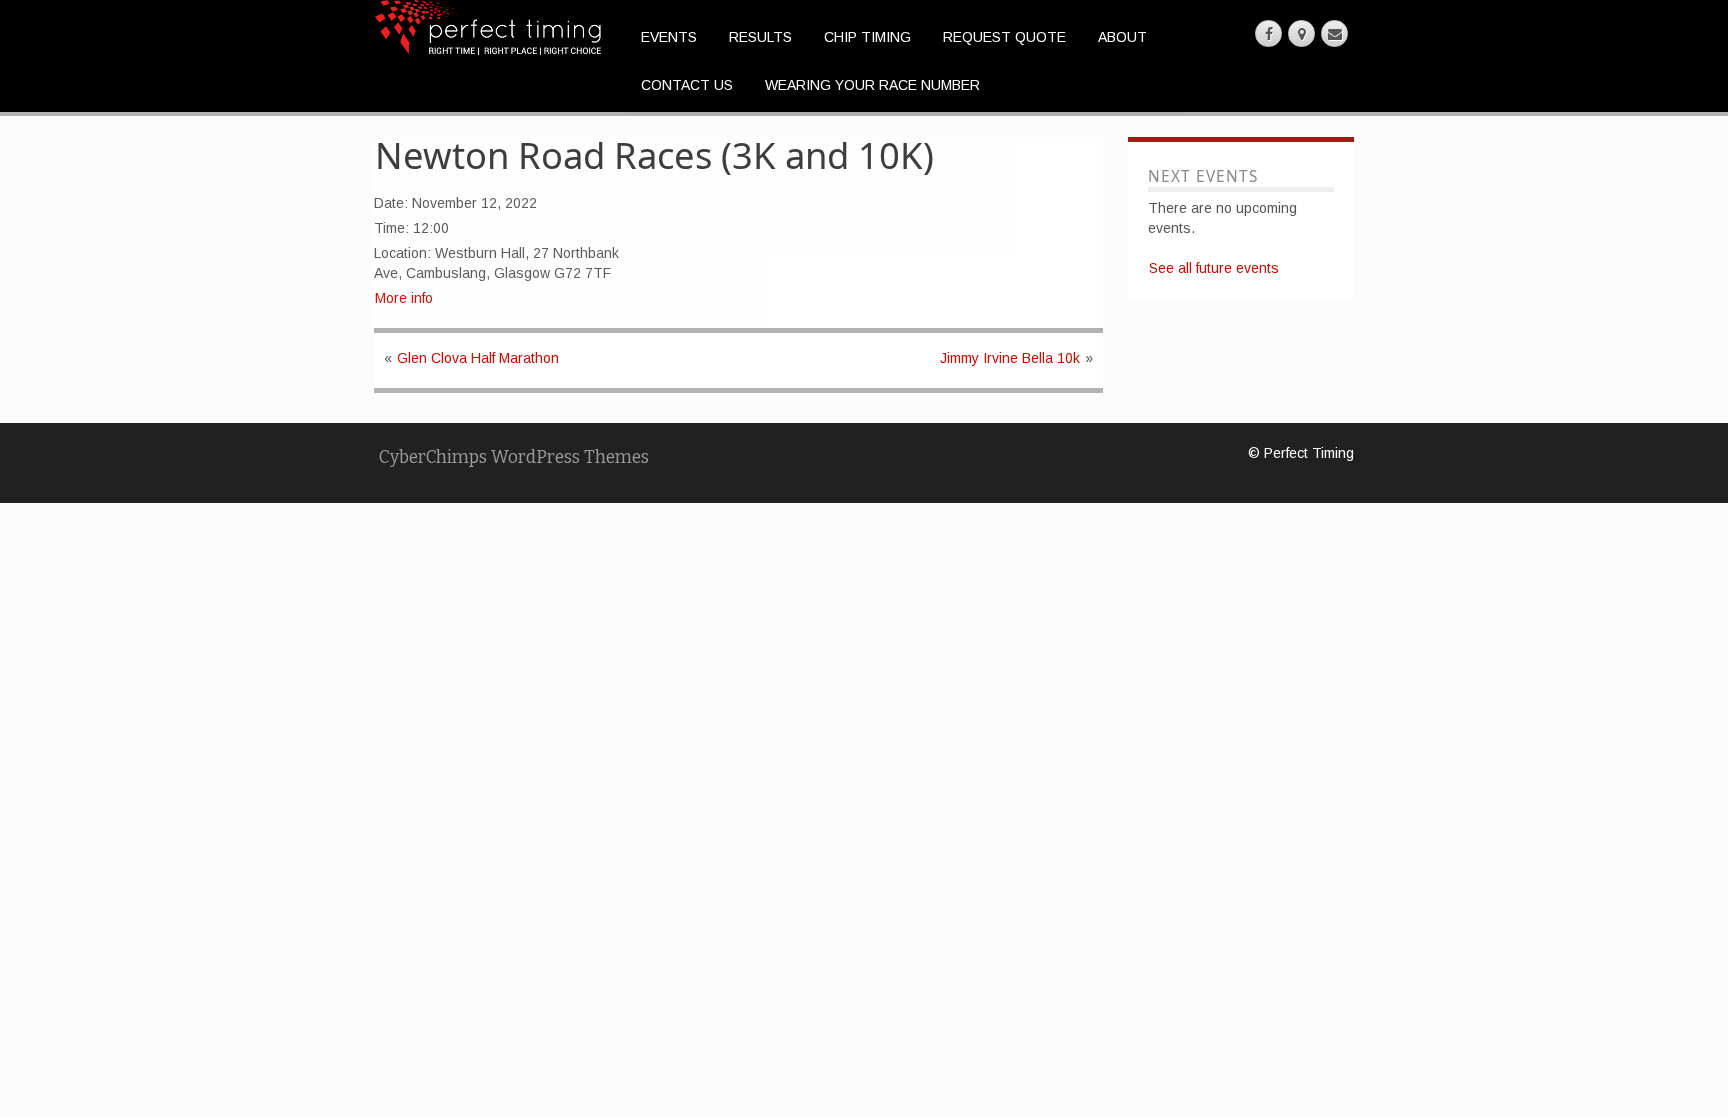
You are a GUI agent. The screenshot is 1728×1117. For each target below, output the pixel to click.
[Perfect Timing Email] (1334, 33)
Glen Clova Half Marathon (478, 358)
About (1122, 37)
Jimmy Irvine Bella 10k (1010, 358)
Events (669, 37)
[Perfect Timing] (488, 26)
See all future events (1214, 268)
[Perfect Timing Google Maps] (1301, 33)
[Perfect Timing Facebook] (1268, 33)
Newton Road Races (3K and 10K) (654, 155)
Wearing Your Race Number (872, 85)
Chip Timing (867, 37)
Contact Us (687, 85)
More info (404, 298)
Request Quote (1004, 37)
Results (760, 37)
